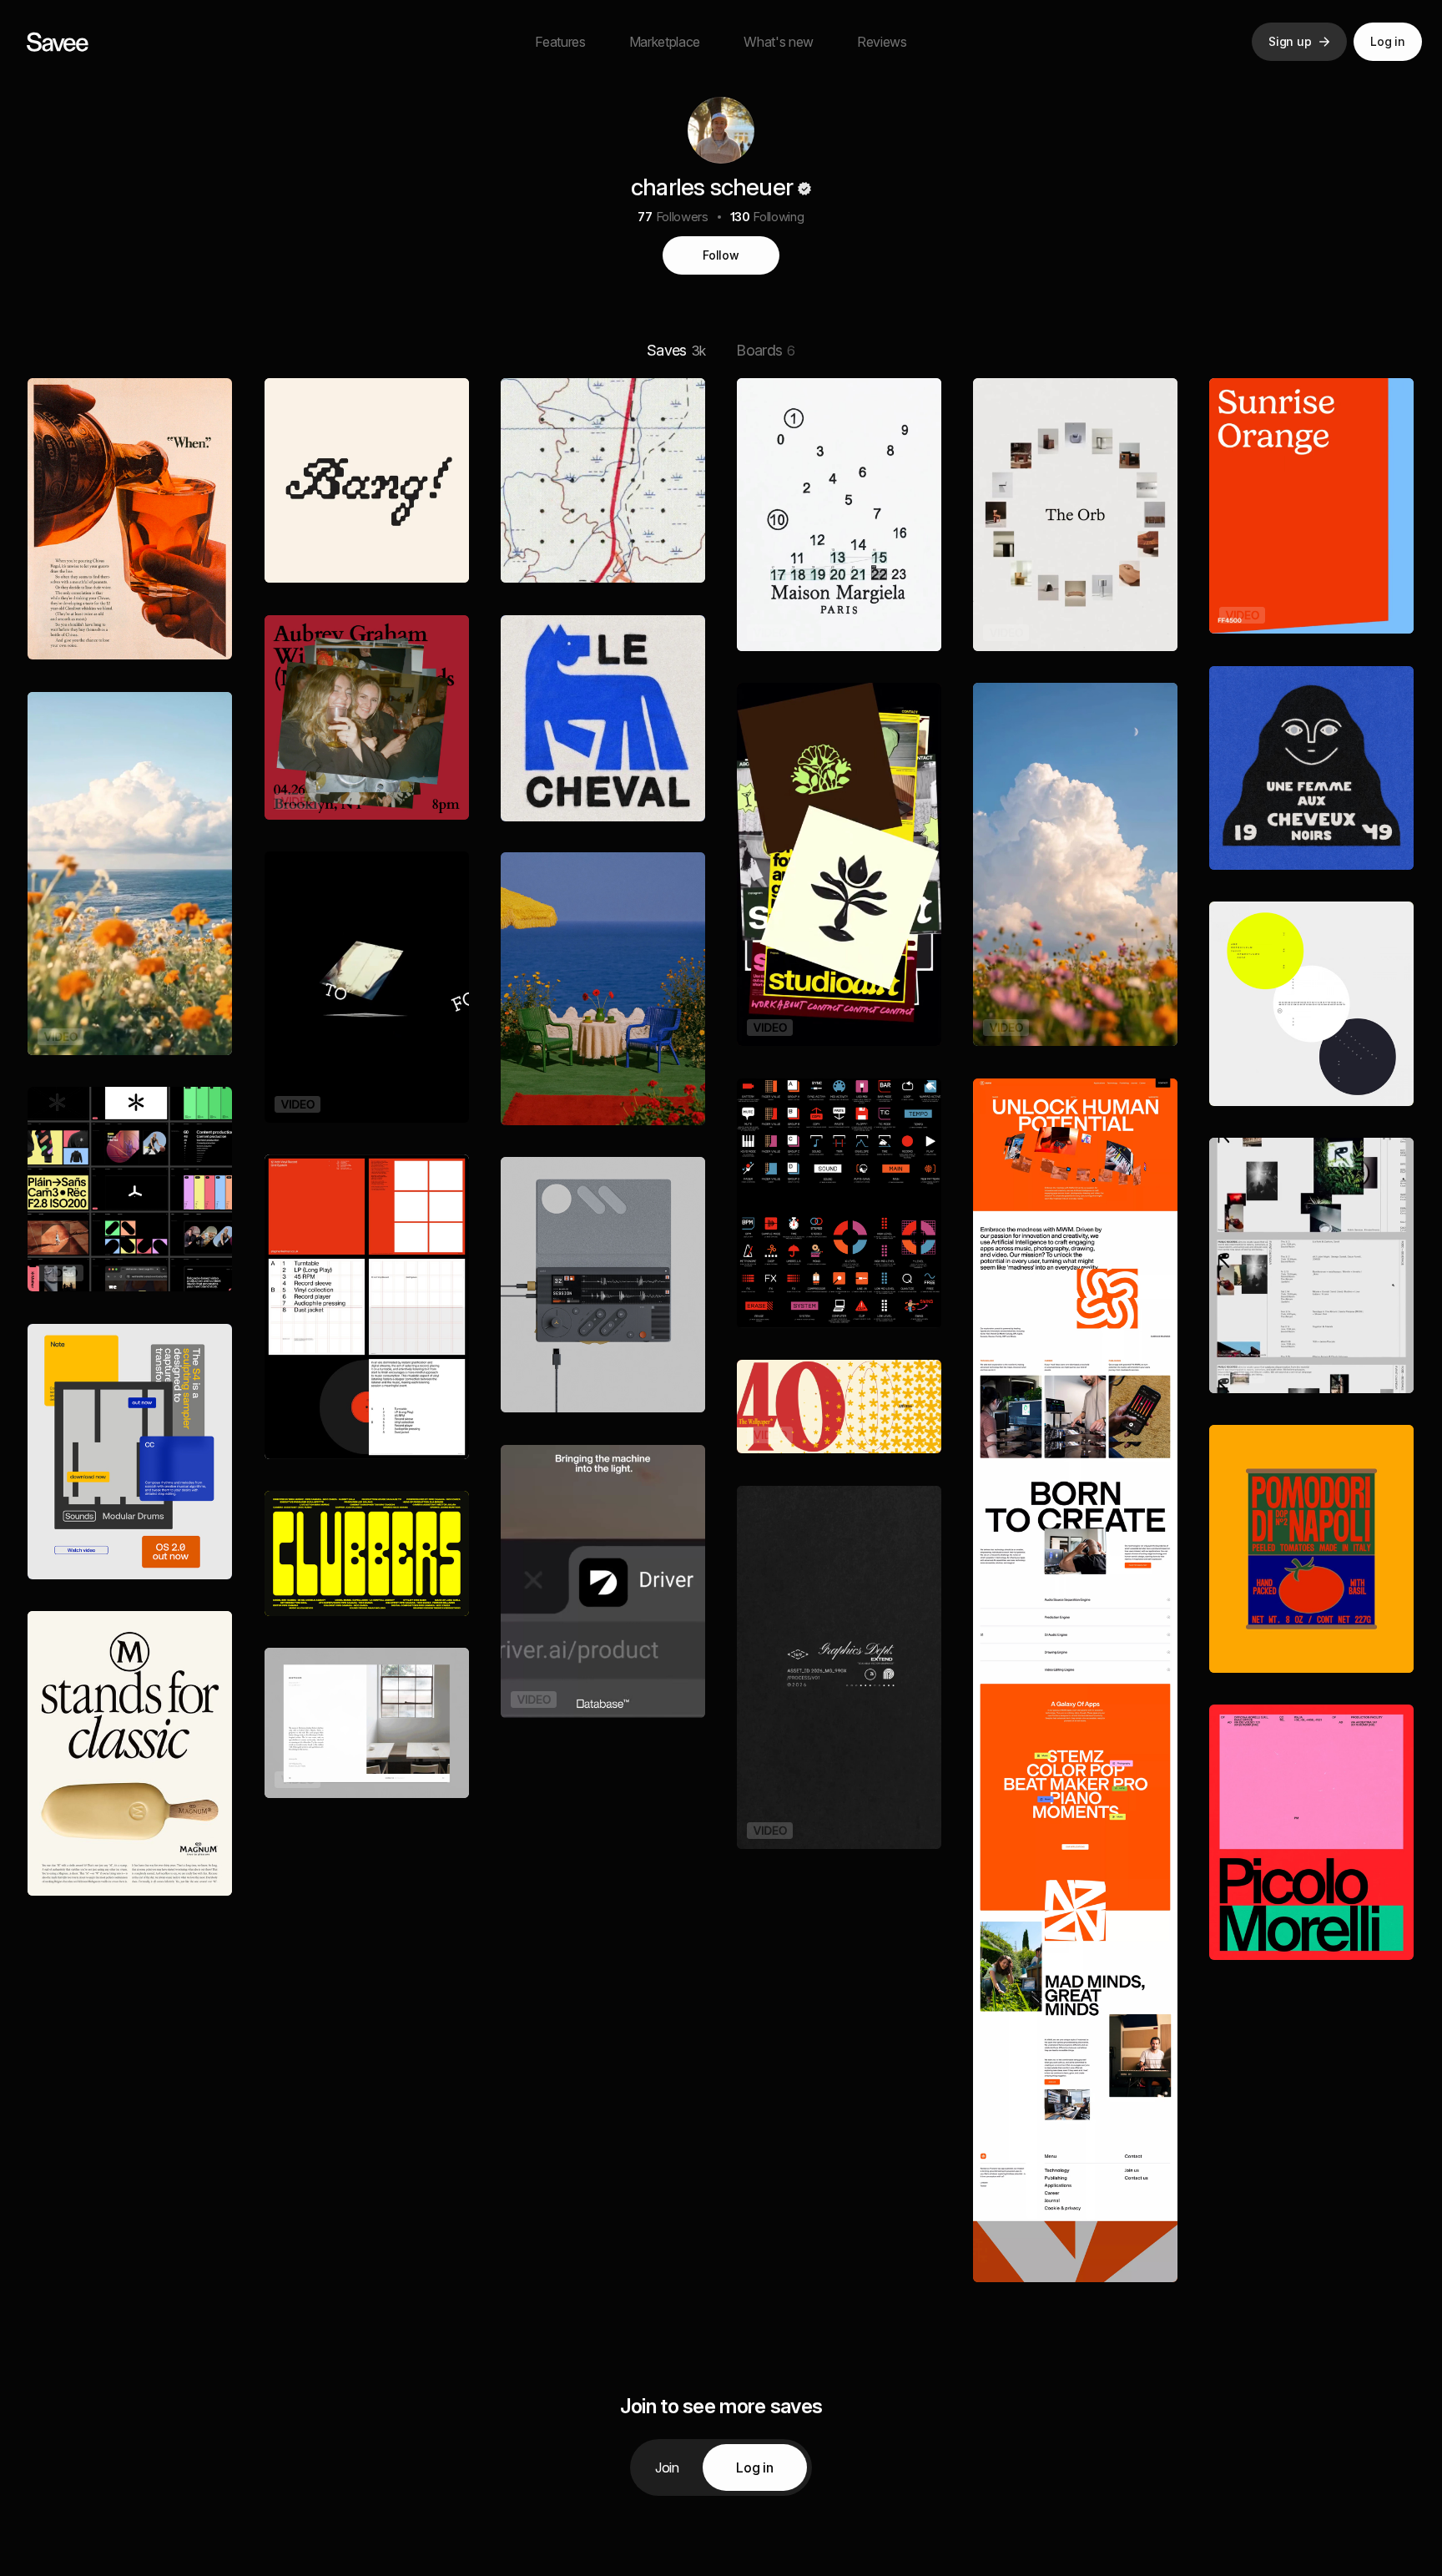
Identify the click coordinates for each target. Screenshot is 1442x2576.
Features (560, 42)
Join (667, 2467)
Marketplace (665, 42)
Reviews (882, 42)
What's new (779, 42)
